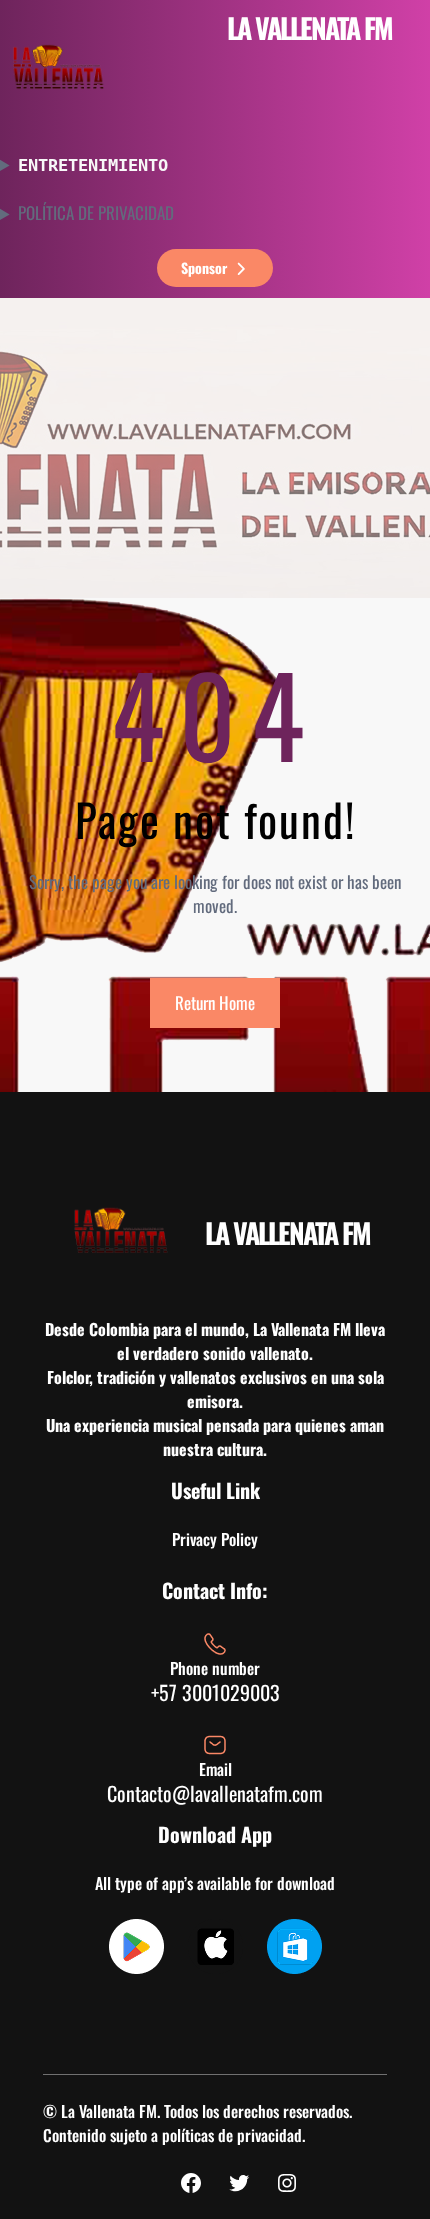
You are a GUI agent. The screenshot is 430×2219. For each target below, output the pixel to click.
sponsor (204, 267)
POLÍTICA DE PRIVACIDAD (96, 213)
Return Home (215, 1002)
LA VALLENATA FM (309, 27)
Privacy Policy (215, 1539)
